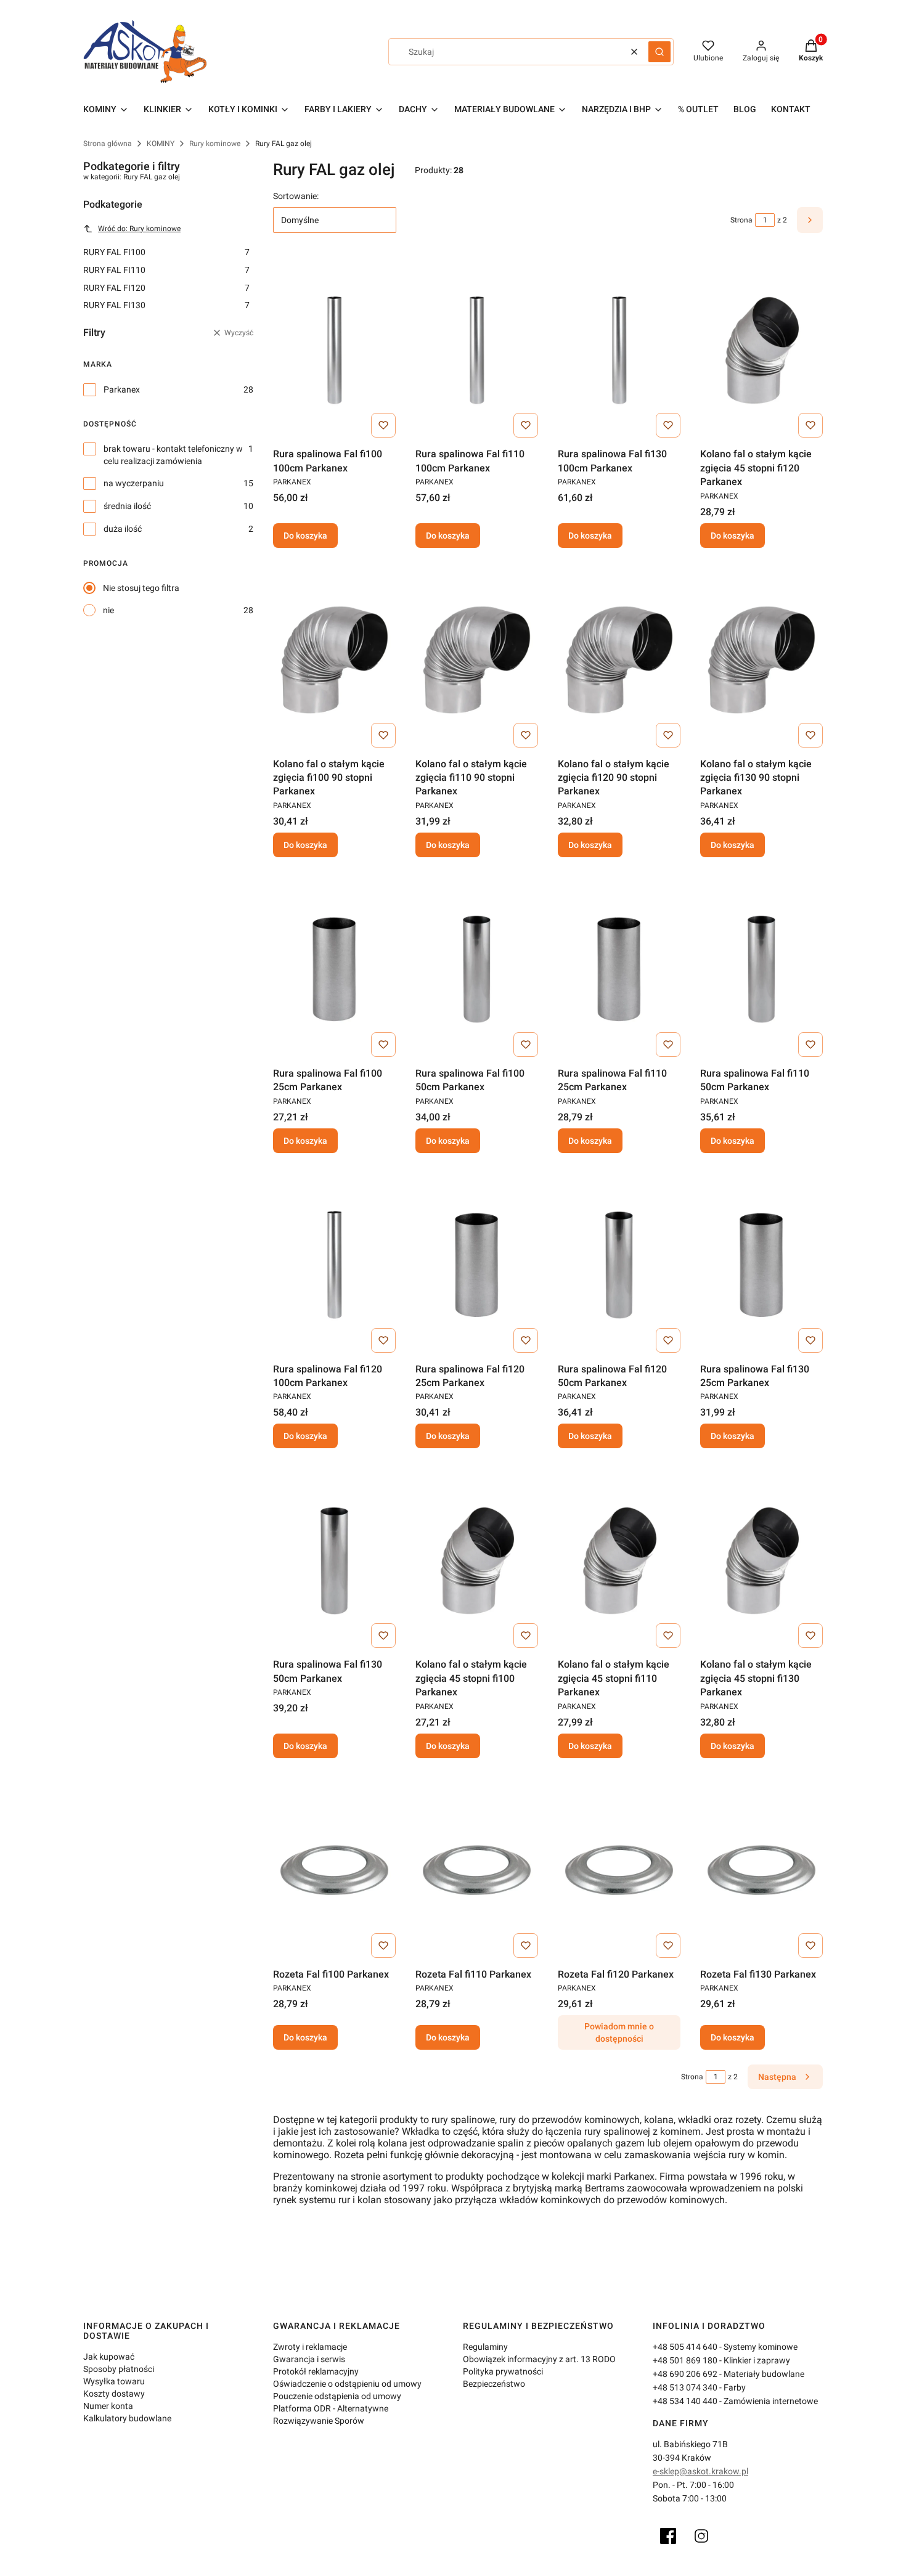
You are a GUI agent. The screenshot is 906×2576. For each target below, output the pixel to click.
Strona (741, 220)
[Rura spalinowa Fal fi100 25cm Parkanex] (334, 969)
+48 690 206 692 (685, 2374)
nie (108, 610)
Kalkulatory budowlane (127, 2418)
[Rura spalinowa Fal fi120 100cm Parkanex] (334, 1265)
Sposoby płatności (119, 2369)
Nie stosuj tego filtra (141, 588)
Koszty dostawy (114, 2394)
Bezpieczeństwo (494, 2384)
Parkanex (122, 389)
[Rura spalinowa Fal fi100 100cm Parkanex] (334, 350)
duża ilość (123, 529)
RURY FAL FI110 (166, 270)
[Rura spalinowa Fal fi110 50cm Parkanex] (761, 969)
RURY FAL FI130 (166, 305)
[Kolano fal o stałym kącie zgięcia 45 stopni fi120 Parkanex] (761, 350)
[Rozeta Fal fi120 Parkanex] (619, 1870)
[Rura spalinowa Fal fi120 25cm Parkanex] (477, 1265)
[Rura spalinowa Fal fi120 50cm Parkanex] (619, 1265)
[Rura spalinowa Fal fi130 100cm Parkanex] (619, 350)
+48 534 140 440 (685, 2401)
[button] (659, 52)
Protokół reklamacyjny (316, 2371)
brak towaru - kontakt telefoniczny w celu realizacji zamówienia (173, 455)
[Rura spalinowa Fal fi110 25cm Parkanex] (619, 969)
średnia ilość (127, 506)
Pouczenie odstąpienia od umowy (337, 2396)
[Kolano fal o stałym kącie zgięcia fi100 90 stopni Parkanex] (334, 660)
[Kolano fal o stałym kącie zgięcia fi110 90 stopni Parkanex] (477, 660)
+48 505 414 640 (685, 2347)
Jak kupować (109, 2357)
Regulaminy (485, 2347)
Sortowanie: (296, 196)
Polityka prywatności (503, 2371)
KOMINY (161, 144)
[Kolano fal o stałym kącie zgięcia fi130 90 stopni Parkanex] (761, 660)
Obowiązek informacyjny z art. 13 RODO (539, 2359)
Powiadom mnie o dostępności (619, 2032)
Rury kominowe (215, 144)
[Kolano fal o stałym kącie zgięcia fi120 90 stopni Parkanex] (619, 660)
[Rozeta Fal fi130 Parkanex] (761, 1870)
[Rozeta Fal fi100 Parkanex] (334, 1870)
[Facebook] (668, 2536)
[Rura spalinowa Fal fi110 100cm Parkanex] (477, 350)
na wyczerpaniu (134, 483)
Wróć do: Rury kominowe (139, 229)
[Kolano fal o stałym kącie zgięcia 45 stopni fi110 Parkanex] (619, 1560)
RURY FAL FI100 (166, 252)
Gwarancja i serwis (309, 2359)
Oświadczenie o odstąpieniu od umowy (347, 2384)
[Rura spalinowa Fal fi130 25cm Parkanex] (761, 1265)
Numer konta (108, 2406)
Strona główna (108, 144)
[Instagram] (701, 2536)
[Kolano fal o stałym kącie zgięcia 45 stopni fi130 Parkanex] (761, 1560)
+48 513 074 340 (685, 2387)
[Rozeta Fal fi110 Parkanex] (477, 1870)
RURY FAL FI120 (166, 288)
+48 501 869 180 (685, 2360)
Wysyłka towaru (114, 2381)
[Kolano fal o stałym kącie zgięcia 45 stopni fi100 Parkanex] (477, 1560)
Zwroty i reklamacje (310, 2347)
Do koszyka (305, 536)
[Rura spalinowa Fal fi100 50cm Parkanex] (477, 969)
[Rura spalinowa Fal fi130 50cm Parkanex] (334, 1560)
